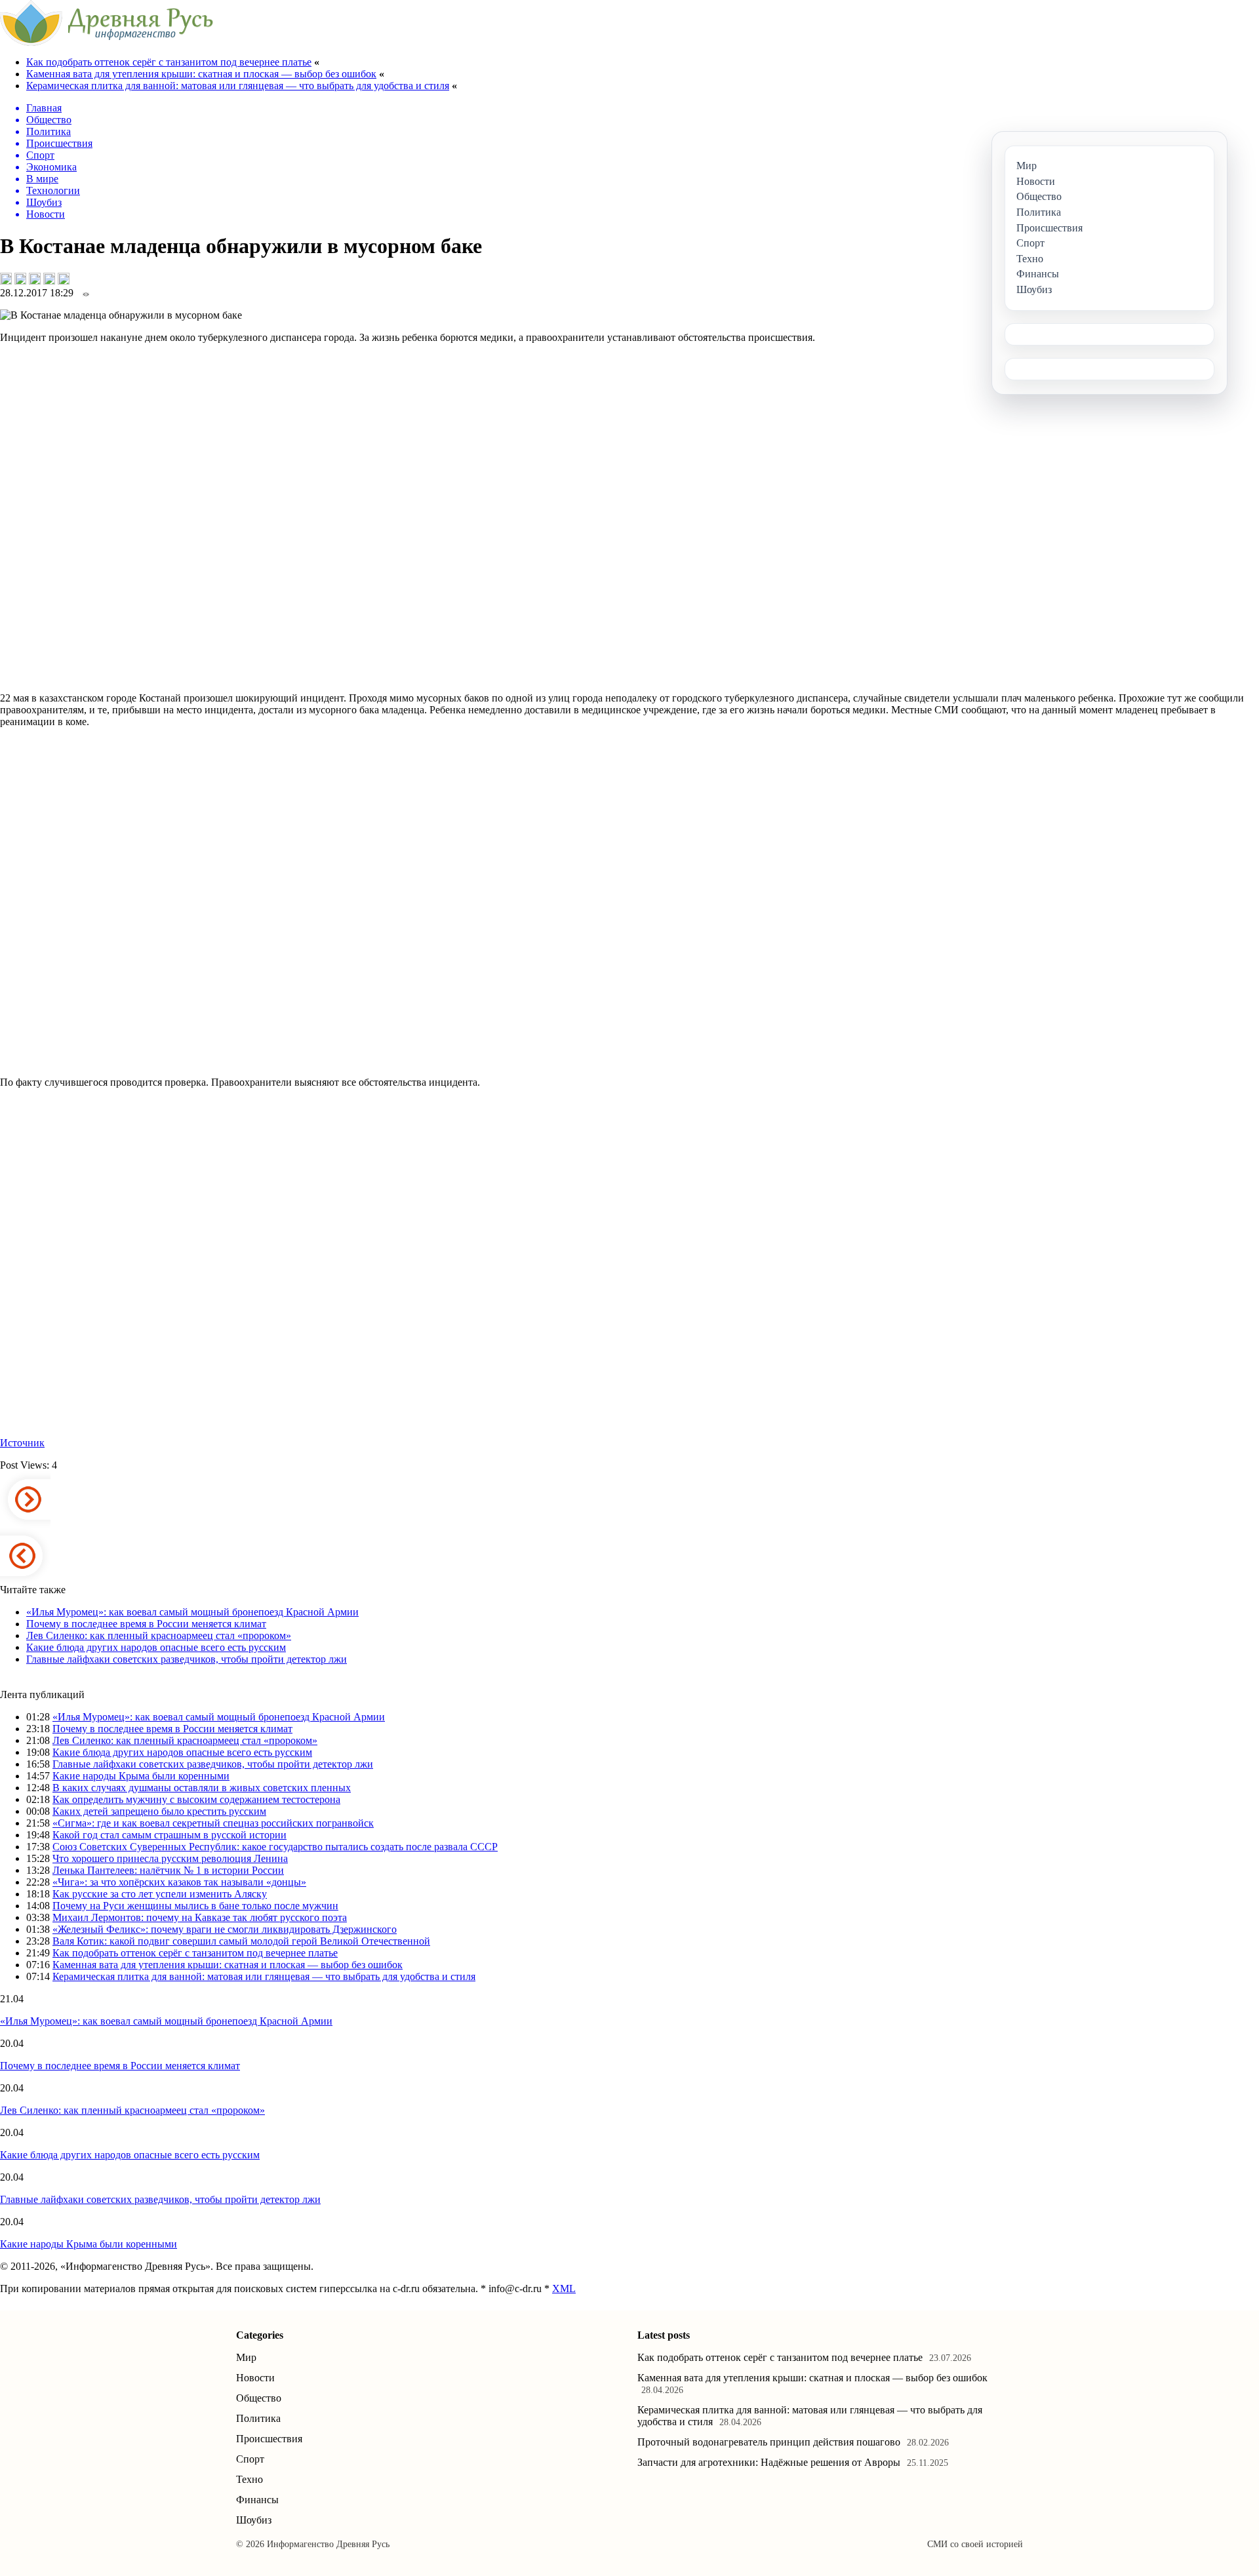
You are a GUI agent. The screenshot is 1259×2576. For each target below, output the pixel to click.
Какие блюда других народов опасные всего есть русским (156, 1647)
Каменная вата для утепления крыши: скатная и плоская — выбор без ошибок (201, 74)
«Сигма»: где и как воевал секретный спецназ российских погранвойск (213, 1823)
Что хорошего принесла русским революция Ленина (170, 1858)
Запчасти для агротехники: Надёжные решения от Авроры (769, 2462)
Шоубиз (254, 2520)
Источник (22, 1443)
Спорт (250, 2459)
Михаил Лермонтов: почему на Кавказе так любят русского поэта (200, 1917)
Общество (259, 2398)
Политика (258, 2418)
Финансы (257, 2500)
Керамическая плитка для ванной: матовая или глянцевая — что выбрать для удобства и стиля (238, 86)
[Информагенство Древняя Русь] (107, 42)
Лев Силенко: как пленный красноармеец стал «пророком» (159, 1635)
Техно (250, 2479)
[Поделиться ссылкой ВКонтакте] (6, 279)
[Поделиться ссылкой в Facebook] (20, 279)
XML (564, 2289)
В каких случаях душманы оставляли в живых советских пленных (202, 1788)
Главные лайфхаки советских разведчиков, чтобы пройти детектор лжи (187, 1659)
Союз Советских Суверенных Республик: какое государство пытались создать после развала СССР (275, 1847)
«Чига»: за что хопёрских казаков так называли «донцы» (179, 1882)
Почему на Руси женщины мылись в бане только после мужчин (195, 1906)
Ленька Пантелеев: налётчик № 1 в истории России (168, 1870)
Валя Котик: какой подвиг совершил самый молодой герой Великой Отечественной (241, 1941)
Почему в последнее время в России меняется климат (146, 1624)
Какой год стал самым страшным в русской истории (170, 1835)
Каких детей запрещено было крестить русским (159, 1811)
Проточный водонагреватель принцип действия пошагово (769, 2442)
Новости (255, 2378)
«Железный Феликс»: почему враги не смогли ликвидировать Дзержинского (225, 1929)
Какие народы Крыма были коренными (141, 1776)
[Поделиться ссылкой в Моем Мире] (49, 279)
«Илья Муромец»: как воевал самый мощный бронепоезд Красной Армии (192, 1612)
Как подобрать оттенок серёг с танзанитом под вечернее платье (169, 62)
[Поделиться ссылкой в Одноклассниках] (64, 279)
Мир (246, 2357)
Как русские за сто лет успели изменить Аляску (160, 1894)
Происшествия (269, 2439)
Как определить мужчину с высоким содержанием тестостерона (196, 1799)
